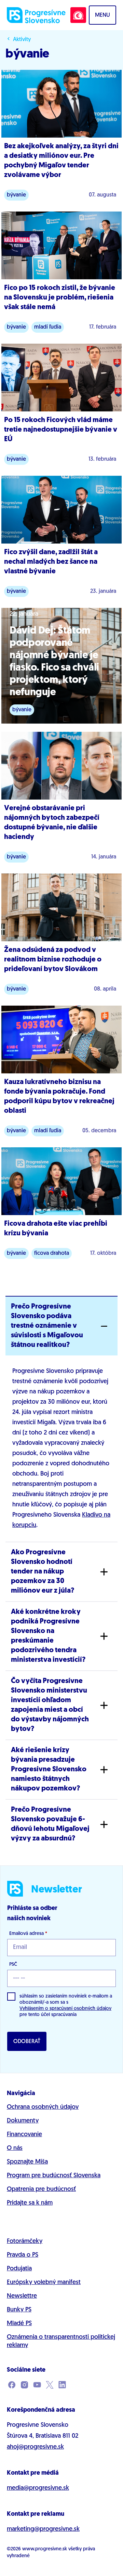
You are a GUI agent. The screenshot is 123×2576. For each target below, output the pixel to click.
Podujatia (19, 2269)
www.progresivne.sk (45, 2549)
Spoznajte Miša (27, 2162)
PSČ (13, 1965)
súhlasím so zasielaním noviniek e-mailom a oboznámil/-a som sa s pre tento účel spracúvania (66, 2006)
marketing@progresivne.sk (43, 2529)
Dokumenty (23, 2121)
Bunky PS (19, 2310)
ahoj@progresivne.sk (35, 2447)
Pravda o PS (23, 2255)
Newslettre (22, 2296)
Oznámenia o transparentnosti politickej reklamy (61, 2342)
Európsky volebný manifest (44, 2283)
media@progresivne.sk (38, 2488)
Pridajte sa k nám (30, 2203)
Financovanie (24, 2135)
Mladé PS (19, 2324)
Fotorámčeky (25, 2242)
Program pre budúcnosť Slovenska (54, 2176)
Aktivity (22, 40)
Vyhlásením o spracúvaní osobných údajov (65, 2009)
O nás (15, 2148)
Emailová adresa (28, 1934)
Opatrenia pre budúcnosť (41, 2190)
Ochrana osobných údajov (43, 2107)
